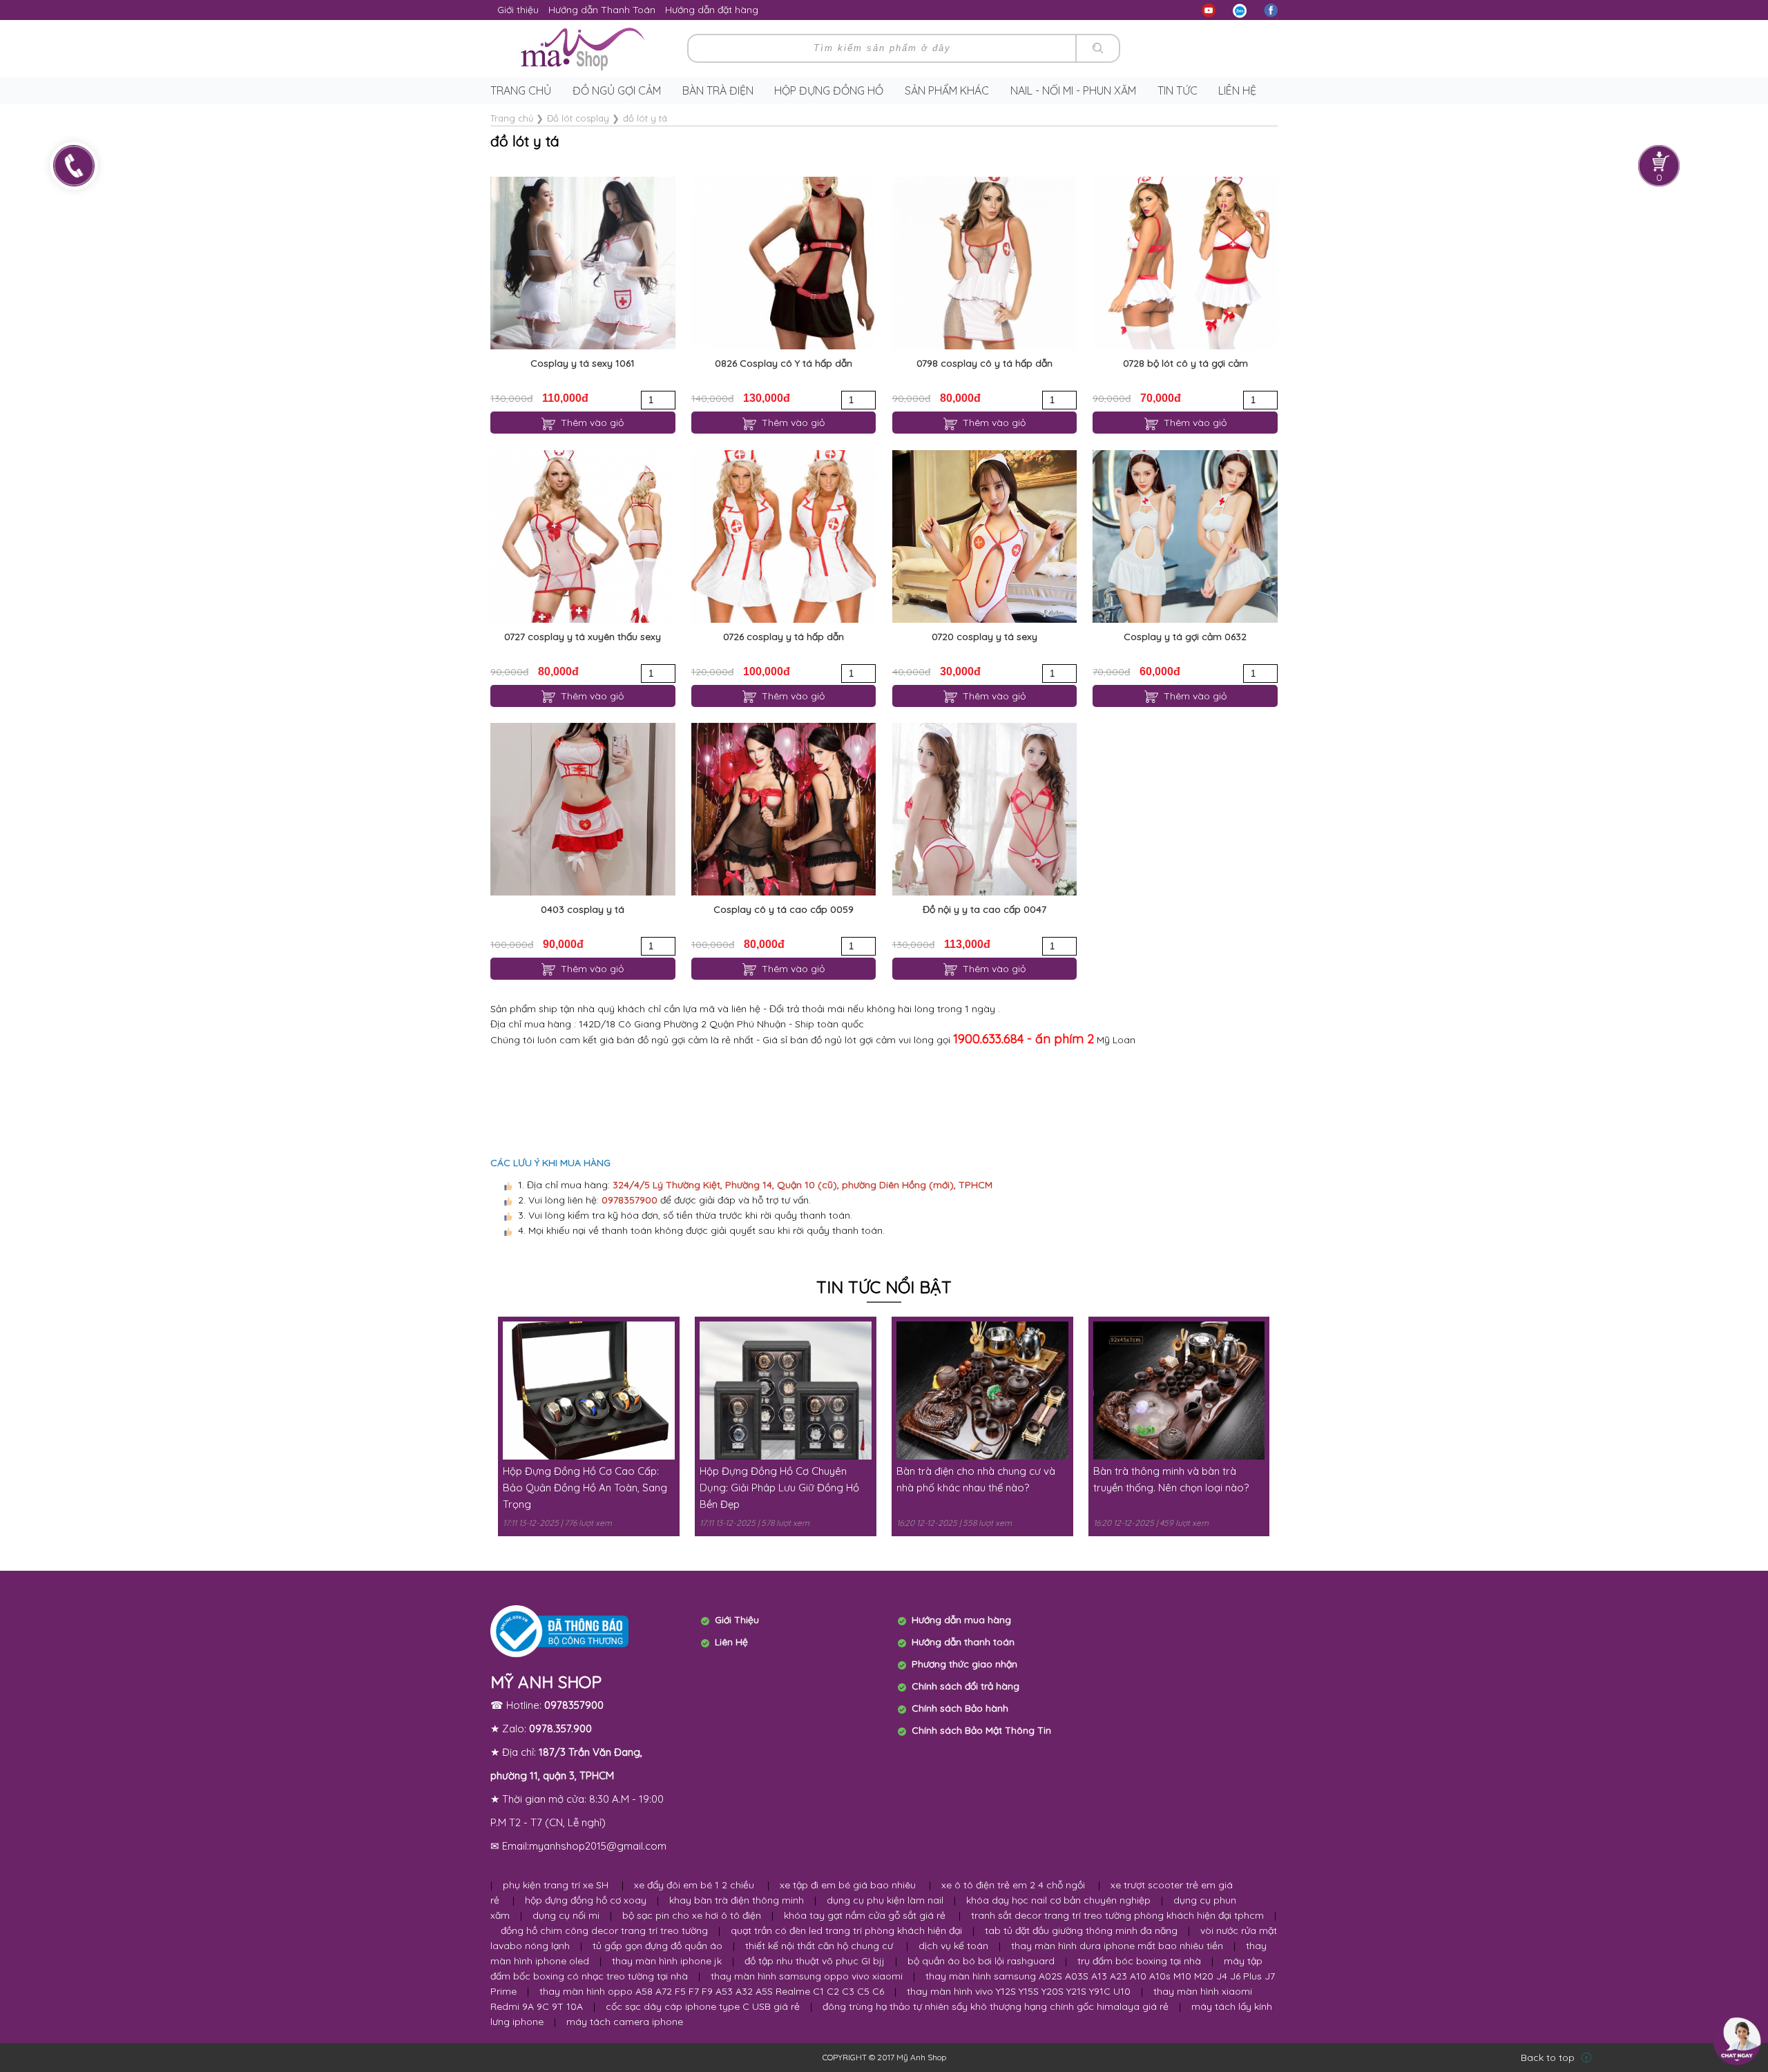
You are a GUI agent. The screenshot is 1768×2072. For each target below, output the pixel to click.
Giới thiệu (518, 10)
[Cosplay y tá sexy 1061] (583, 263)
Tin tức (1178, 90)
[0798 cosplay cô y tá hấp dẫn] (984, 263)
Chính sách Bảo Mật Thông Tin (981, 1730)
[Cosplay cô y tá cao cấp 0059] (784, 809)
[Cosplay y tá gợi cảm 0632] (1185, 536)
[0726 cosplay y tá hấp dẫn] (784, 536)
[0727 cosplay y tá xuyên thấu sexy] (583, 536)
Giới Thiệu (737, 1620)
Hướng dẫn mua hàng (961, 1620)
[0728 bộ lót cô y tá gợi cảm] (1185, 263)
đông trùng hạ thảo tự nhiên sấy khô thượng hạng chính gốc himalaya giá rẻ (996, 2006)
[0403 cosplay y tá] (583, 809)
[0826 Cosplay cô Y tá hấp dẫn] (784, 263)
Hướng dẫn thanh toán (963, 1642)
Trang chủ (521, 90)
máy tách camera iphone (625, 2022)
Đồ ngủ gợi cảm (617, 90)
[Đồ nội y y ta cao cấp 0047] (984, 809)
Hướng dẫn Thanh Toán (602, 10)
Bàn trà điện (718, 90)
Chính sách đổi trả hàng (965, 1686)
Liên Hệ (731, 1642)
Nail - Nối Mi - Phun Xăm (1073, 90)
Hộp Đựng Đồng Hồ (829, 90)
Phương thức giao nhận (964, 1664)
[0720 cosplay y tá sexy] (984, 536)
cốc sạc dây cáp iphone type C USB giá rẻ (703, 2006)
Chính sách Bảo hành (960, 1708)
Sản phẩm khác (947, 90)
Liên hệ (1237, 90)
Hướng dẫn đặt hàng (712, 10)
